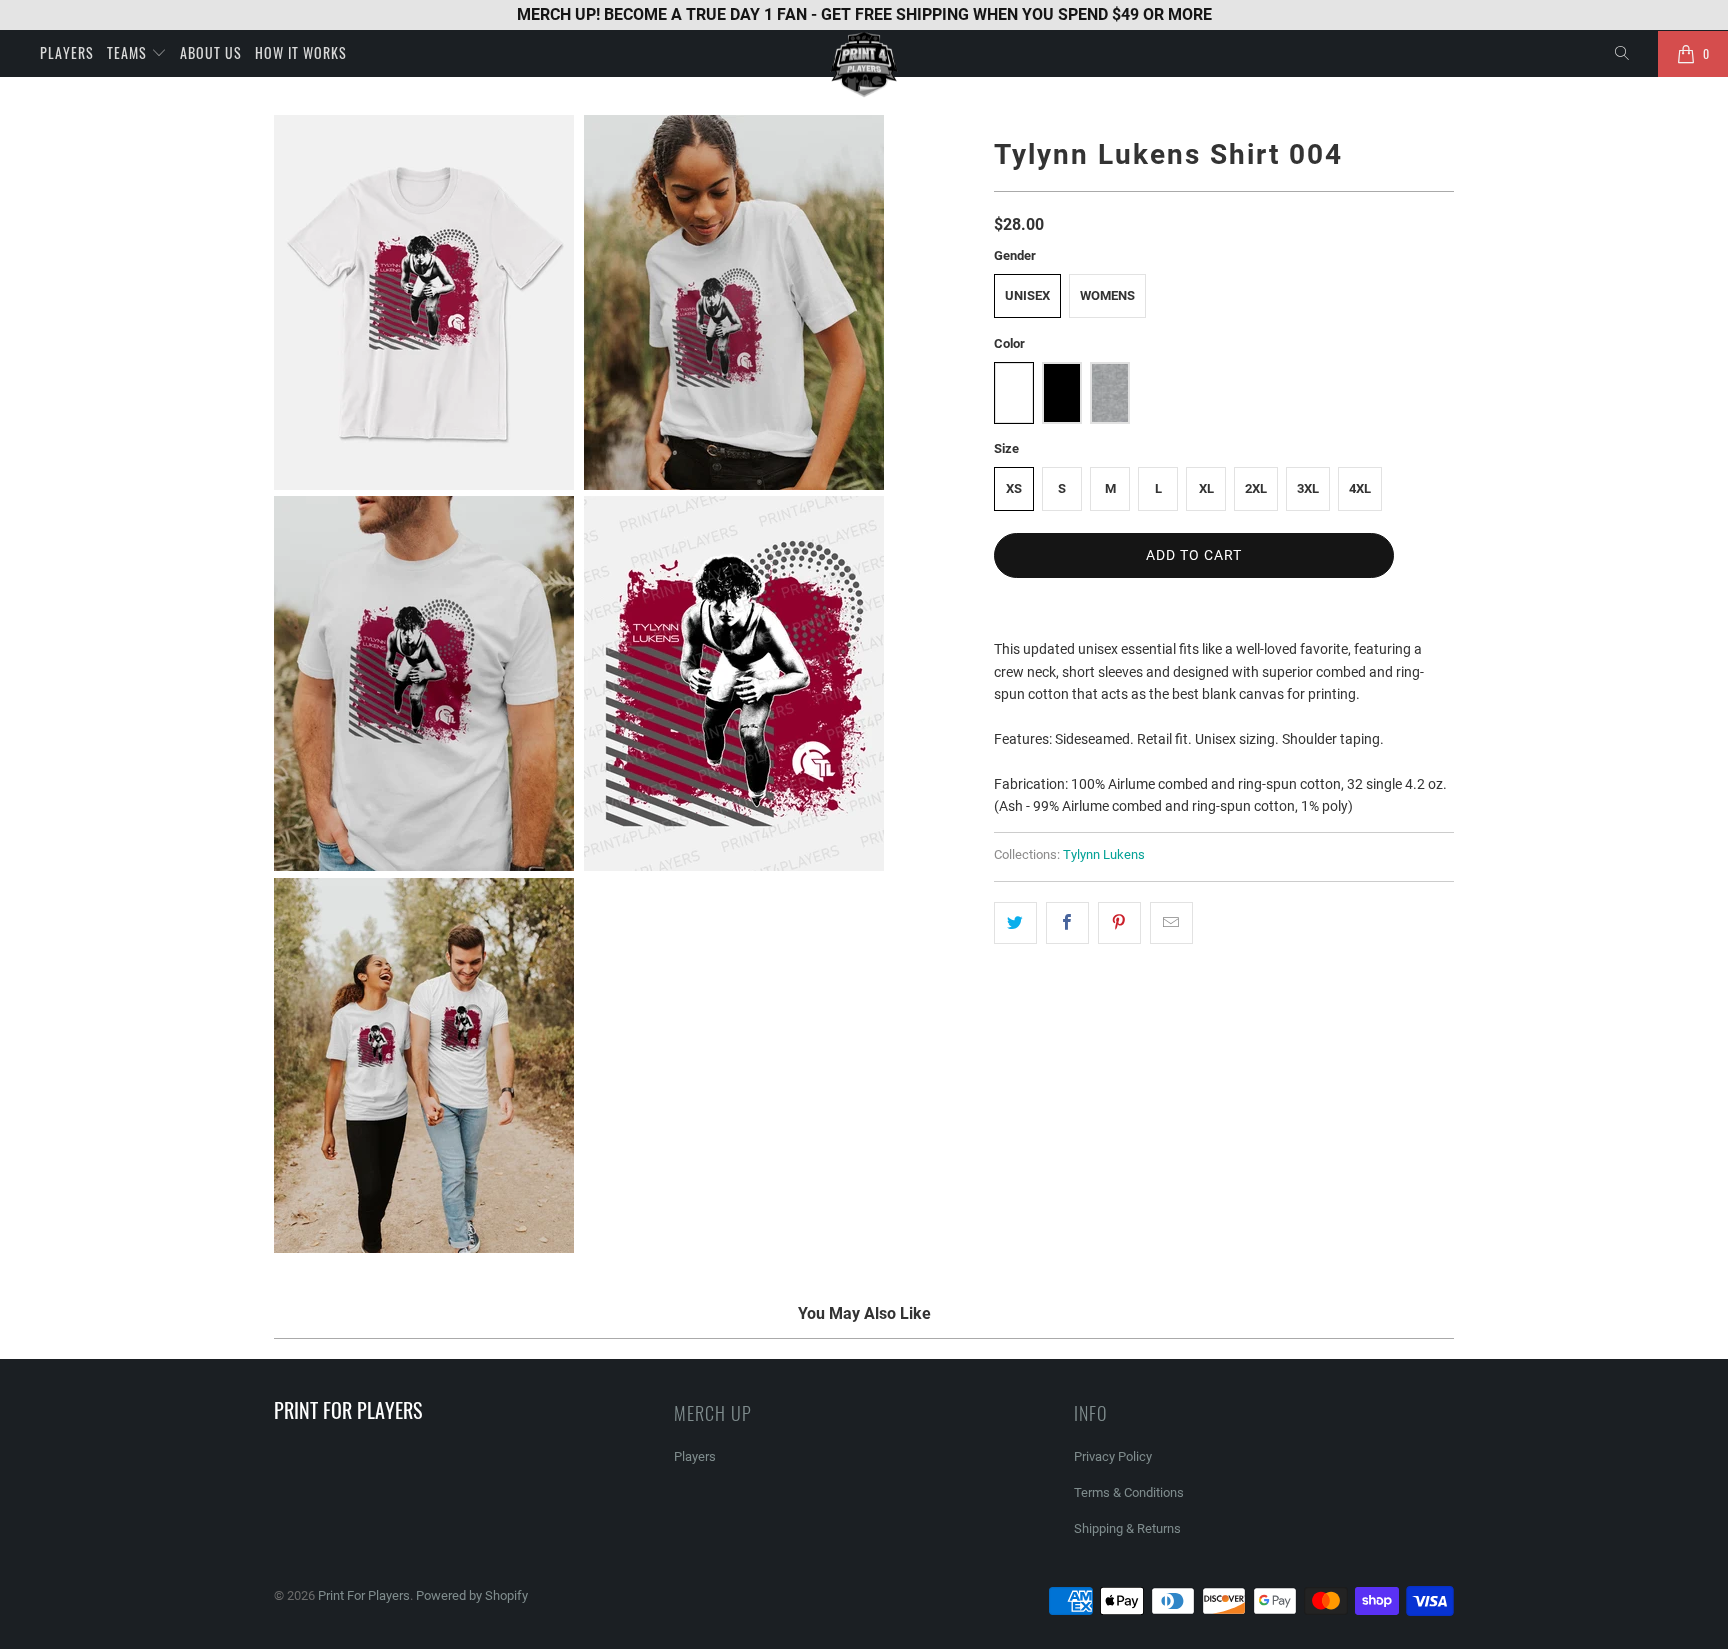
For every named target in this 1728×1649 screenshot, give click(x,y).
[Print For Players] (864, 64)
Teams (129, 52)
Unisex (1027, 295)
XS (1014, 488)
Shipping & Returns (1127, 1528)
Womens (1107, 295)
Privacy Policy (1113, 1456)
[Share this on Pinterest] (1119, 923)
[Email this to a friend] (1171, 923)
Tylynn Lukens (1104, 854)
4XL (1360, 488)
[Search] (1623, 54)
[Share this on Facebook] (1067, 923)
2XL (1256, 488)
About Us (211, 52)
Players (67, 52)
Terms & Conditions (1129, 1492)
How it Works (301, 52)
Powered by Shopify (472, 1595)
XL (1206, 488)
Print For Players (364, 1595)
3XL (1308, 488)
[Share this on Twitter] (1015, 923)
